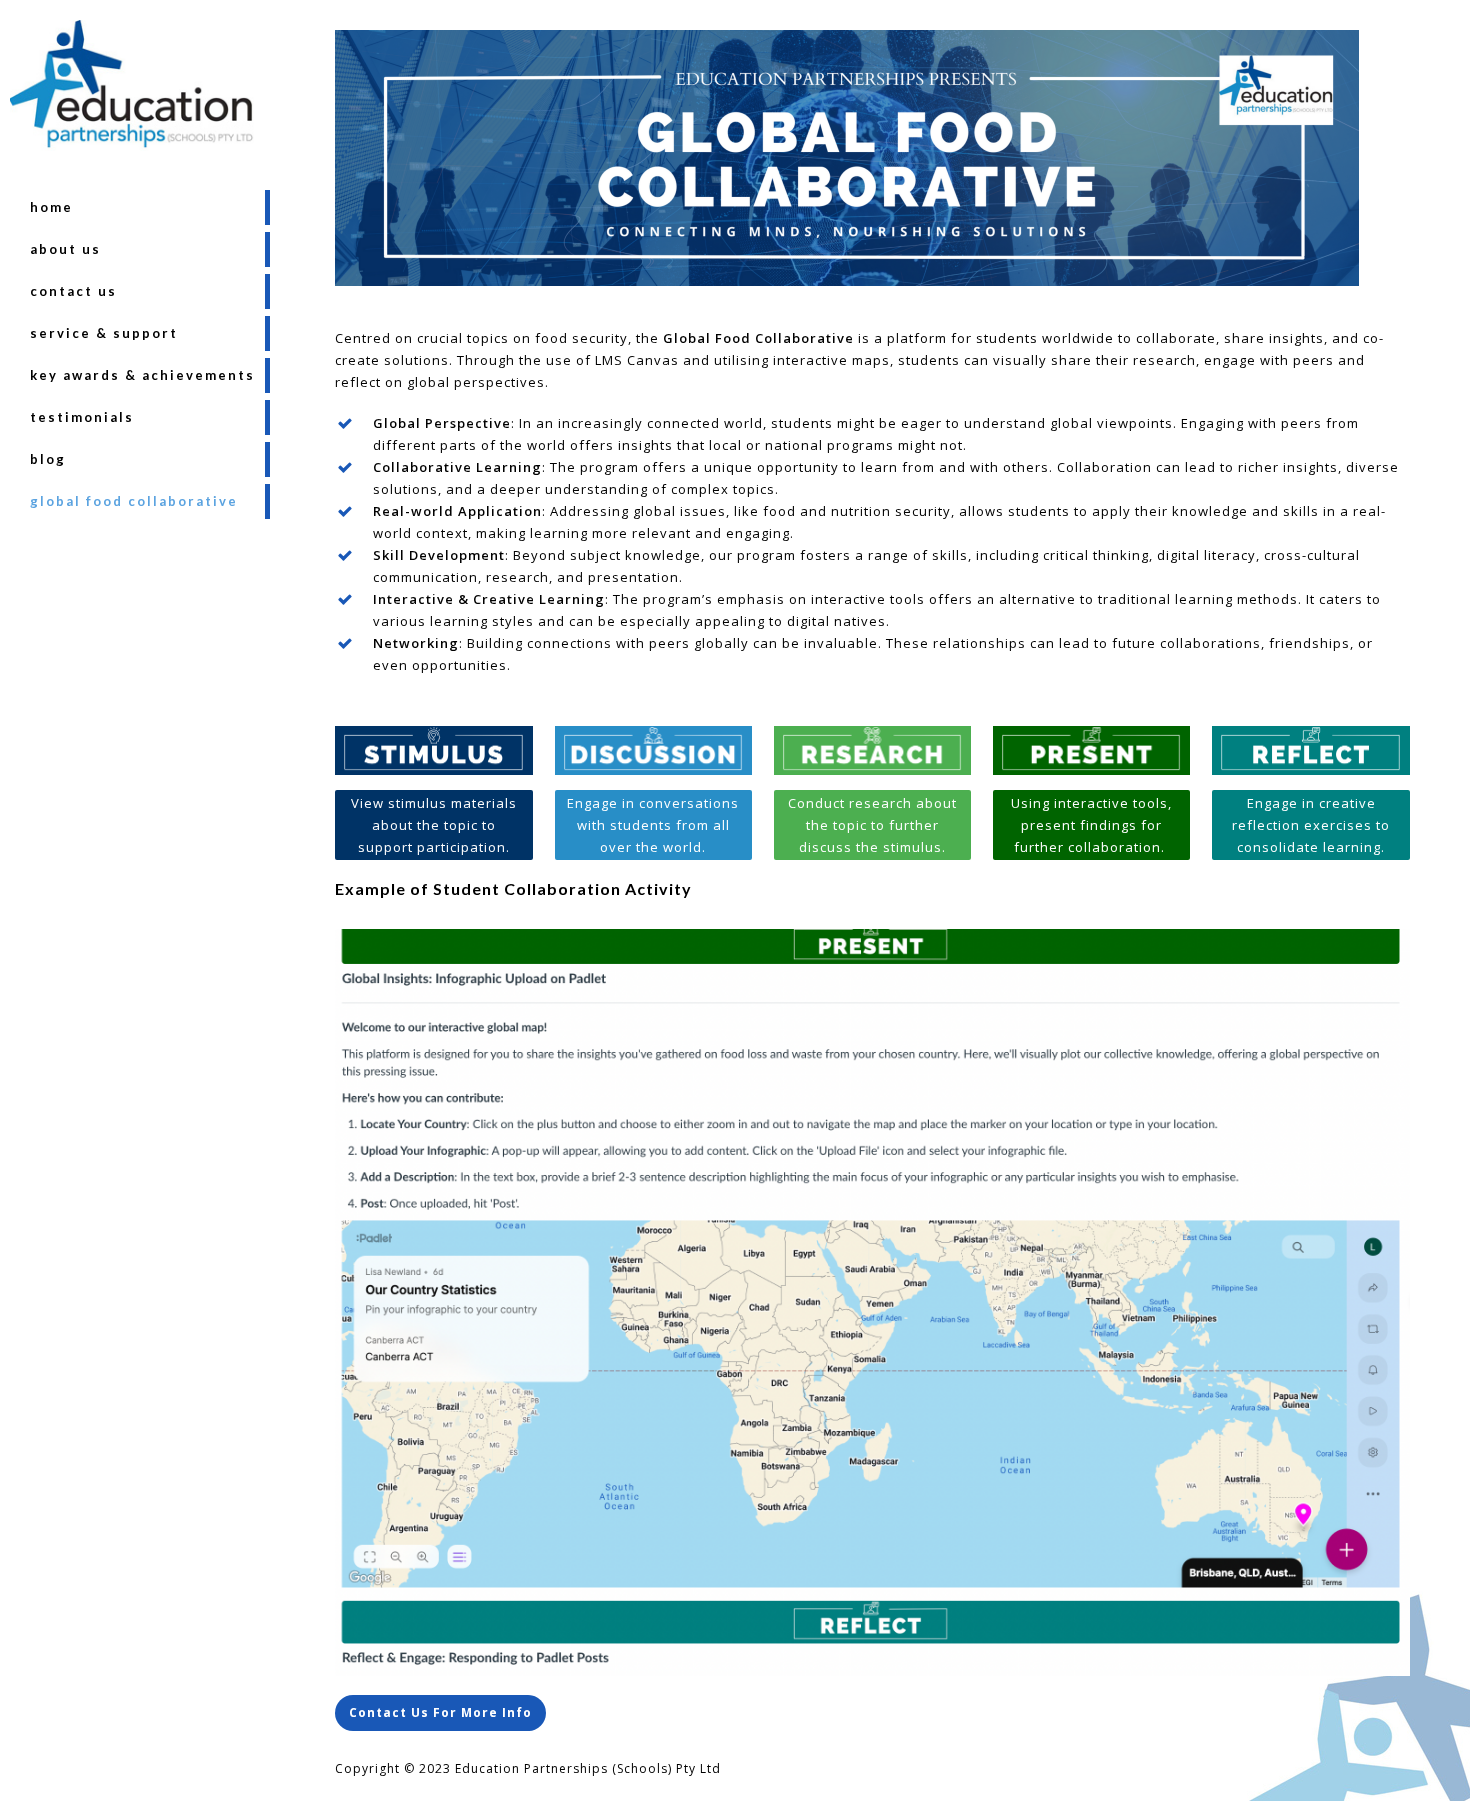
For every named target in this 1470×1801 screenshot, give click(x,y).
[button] (440, 1713)
